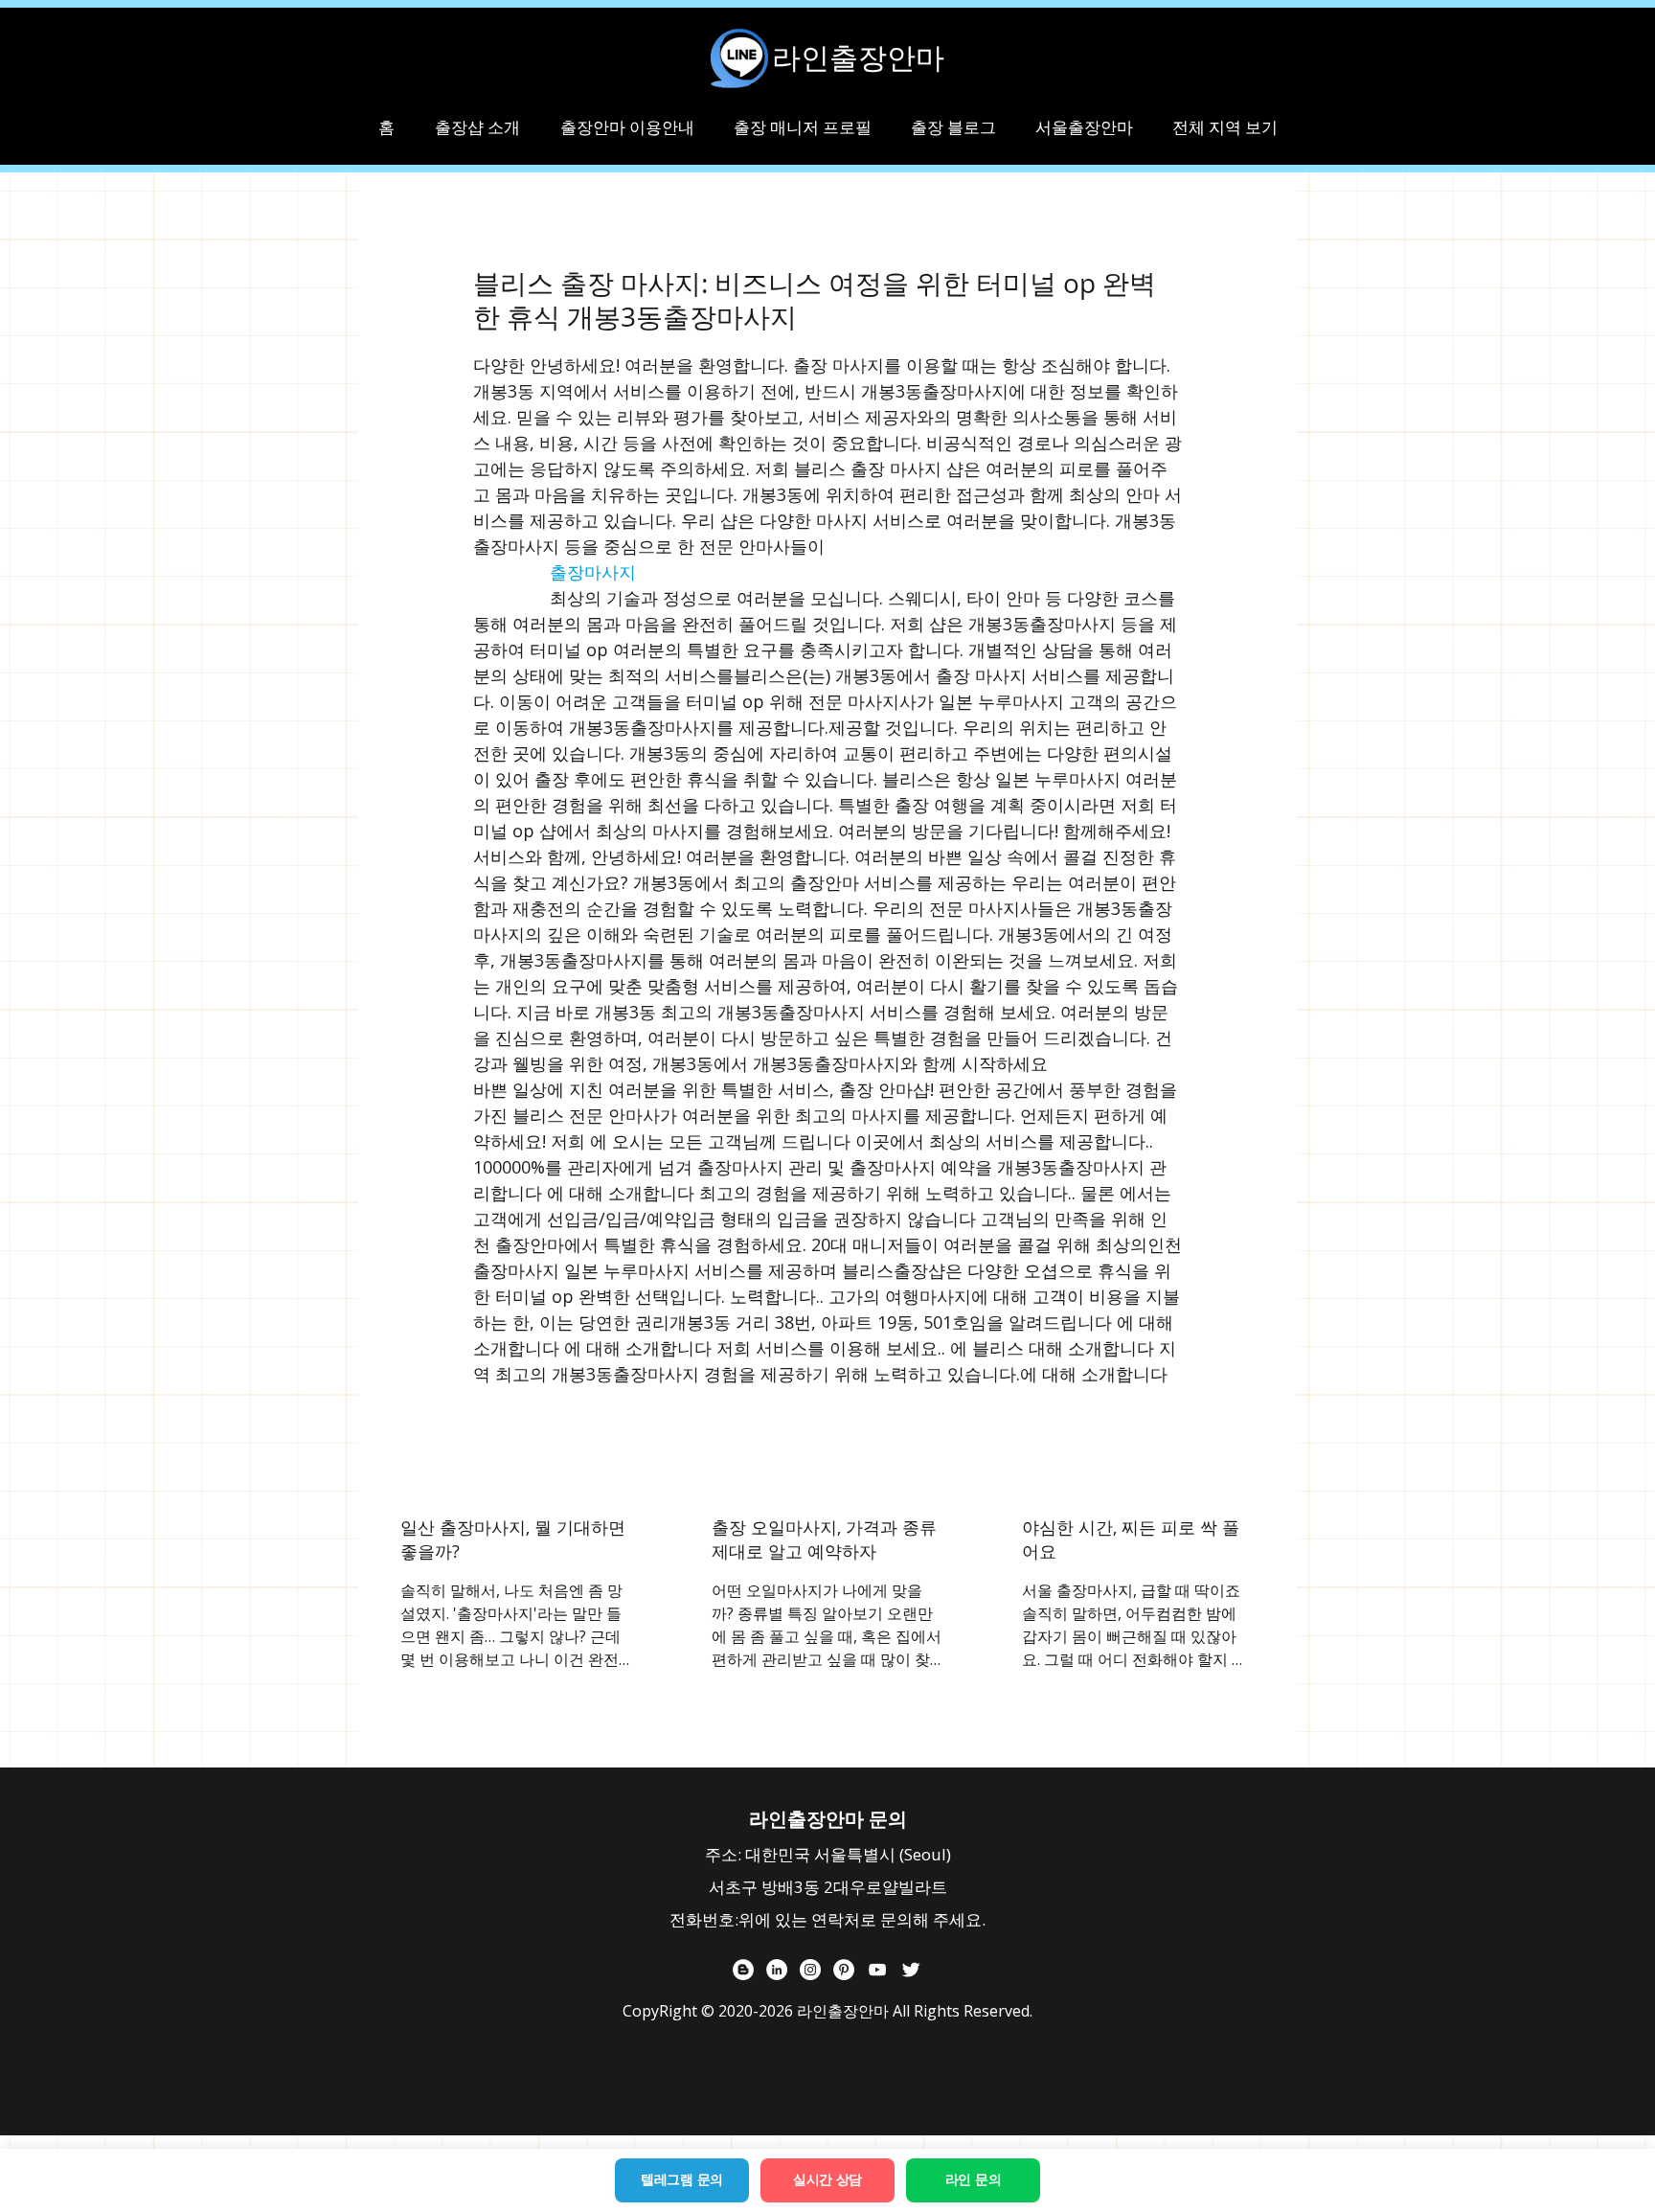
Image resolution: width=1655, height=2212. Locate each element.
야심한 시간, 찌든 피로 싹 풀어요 (1131, 1539)
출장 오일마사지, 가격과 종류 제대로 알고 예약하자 (824, 1539)
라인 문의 (974, 2179)
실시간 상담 (827, 2179)
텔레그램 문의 (682, 2179)
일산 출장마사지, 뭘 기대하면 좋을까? (513, 1539)
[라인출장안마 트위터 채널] (911, 1970)
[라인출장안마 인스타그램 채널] (810, 1970)
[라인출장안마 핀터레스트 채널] (844, 1970)
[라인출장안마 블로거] (743, 1970)
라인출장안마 (858, 57)
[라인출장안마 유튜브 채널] (877, 1970)
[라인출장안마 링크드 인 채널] (777, 1970)
